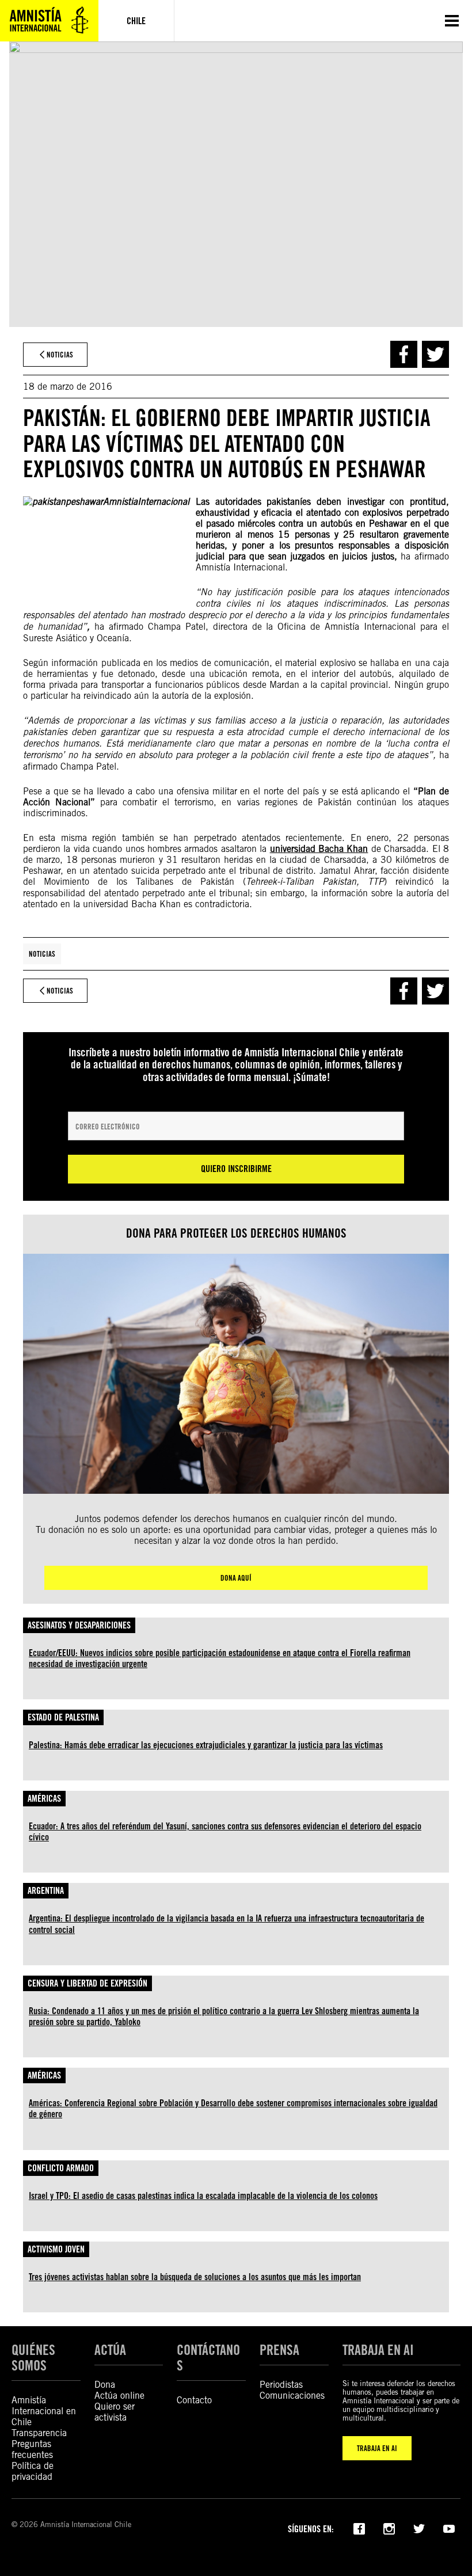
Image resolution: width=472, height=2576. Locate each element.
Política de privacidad (33, 2471)
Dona (105, 2385)
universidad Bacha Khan (319, 849)
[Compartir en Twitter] (435, 354)
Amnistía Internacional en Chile (44, 2411)
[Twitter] (419, 2528)
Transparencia (39, 2433)
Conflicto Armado (61, 2168)
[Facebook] (359, 2528)
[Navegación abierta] (452, 21)
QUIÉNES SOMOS (33, 2358)
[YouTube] (449, 2528)
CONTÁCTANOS (208, 2358)
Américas (44, 1799)
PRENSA (279, 2350)
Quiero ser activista (115, 2412)
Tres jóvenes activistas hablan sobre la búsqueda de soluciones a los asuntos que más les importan (195, 2277)
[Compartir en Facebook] (404, 354)
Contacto (194, 2400)
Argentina (46, 1891)
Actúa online (119, 2396)
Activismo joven (56, 2249)
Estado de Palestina (63, 1717)
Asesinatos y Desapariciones (79, 1625)
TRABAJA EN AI (377, 2448)
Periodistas (281, 2385)
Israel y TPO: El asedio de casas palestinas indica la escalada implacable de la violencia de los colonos (203, 2196)
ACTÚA (110, 2350)
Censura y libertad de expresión (87, 1983)
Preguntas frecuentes (32, 2449)
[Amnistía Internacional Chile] (49, 21)
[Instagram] (389, 2528)
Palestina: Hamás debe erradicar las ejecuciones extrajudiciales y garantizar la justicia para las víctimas (206, 1745)
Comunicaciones (292, 2396)
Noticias (42, 954)
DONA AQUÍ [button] (236, 1578)
